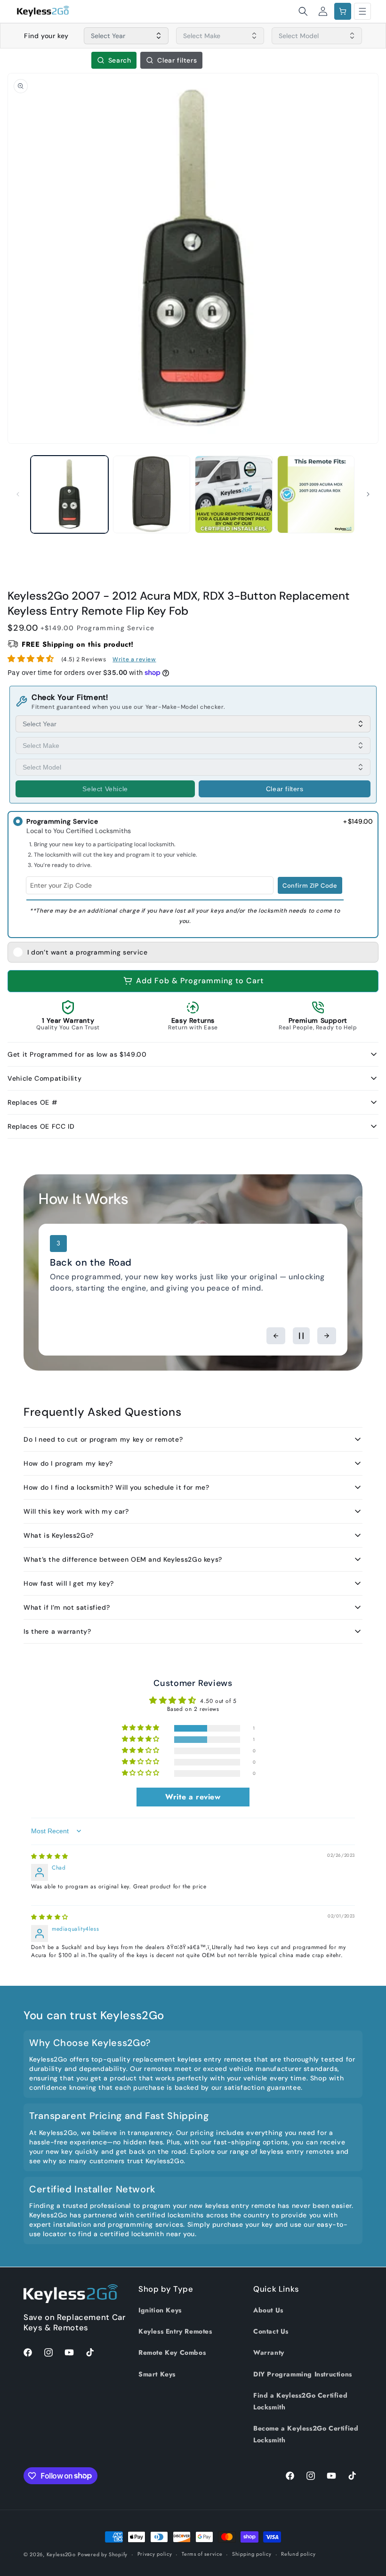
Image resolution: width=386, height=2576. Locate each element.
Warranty (269, 2352)
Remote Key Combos (172, 2352)
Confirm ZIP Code (310, 886)
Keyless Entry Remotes (175, 2331)
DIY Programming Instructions (303, 2374)
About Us (268, 2310)
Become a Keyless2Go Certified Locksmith (306, 2434)
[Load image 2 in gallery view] (152, 494)
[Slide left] (18, 494)
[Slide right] (368, 494)
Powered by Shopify (103, 2554)
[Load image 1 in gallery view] (69, 494)
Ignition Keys (160, 2310)
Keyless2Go (61, 2554)
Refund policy (298, 2554)
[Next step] (327, 1336)
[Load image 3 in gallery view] (234, 494)
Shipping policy (252, 2554)
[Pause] (301, 1336)
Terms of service (202, 2554)
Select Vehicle (105, 789)
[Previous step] (276, 1336)
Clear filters (177, 60)
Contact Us (271, 2331)
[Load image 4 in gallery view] (316, 494)
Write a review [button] (193, 1797)
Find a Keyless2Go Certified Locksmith (300, 2401)
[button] (303, 11)
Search (120, 60)
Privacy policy (155, 2554)
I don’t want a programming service (87, 952)
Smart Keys (157, 2374)
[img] (50, 1856)
